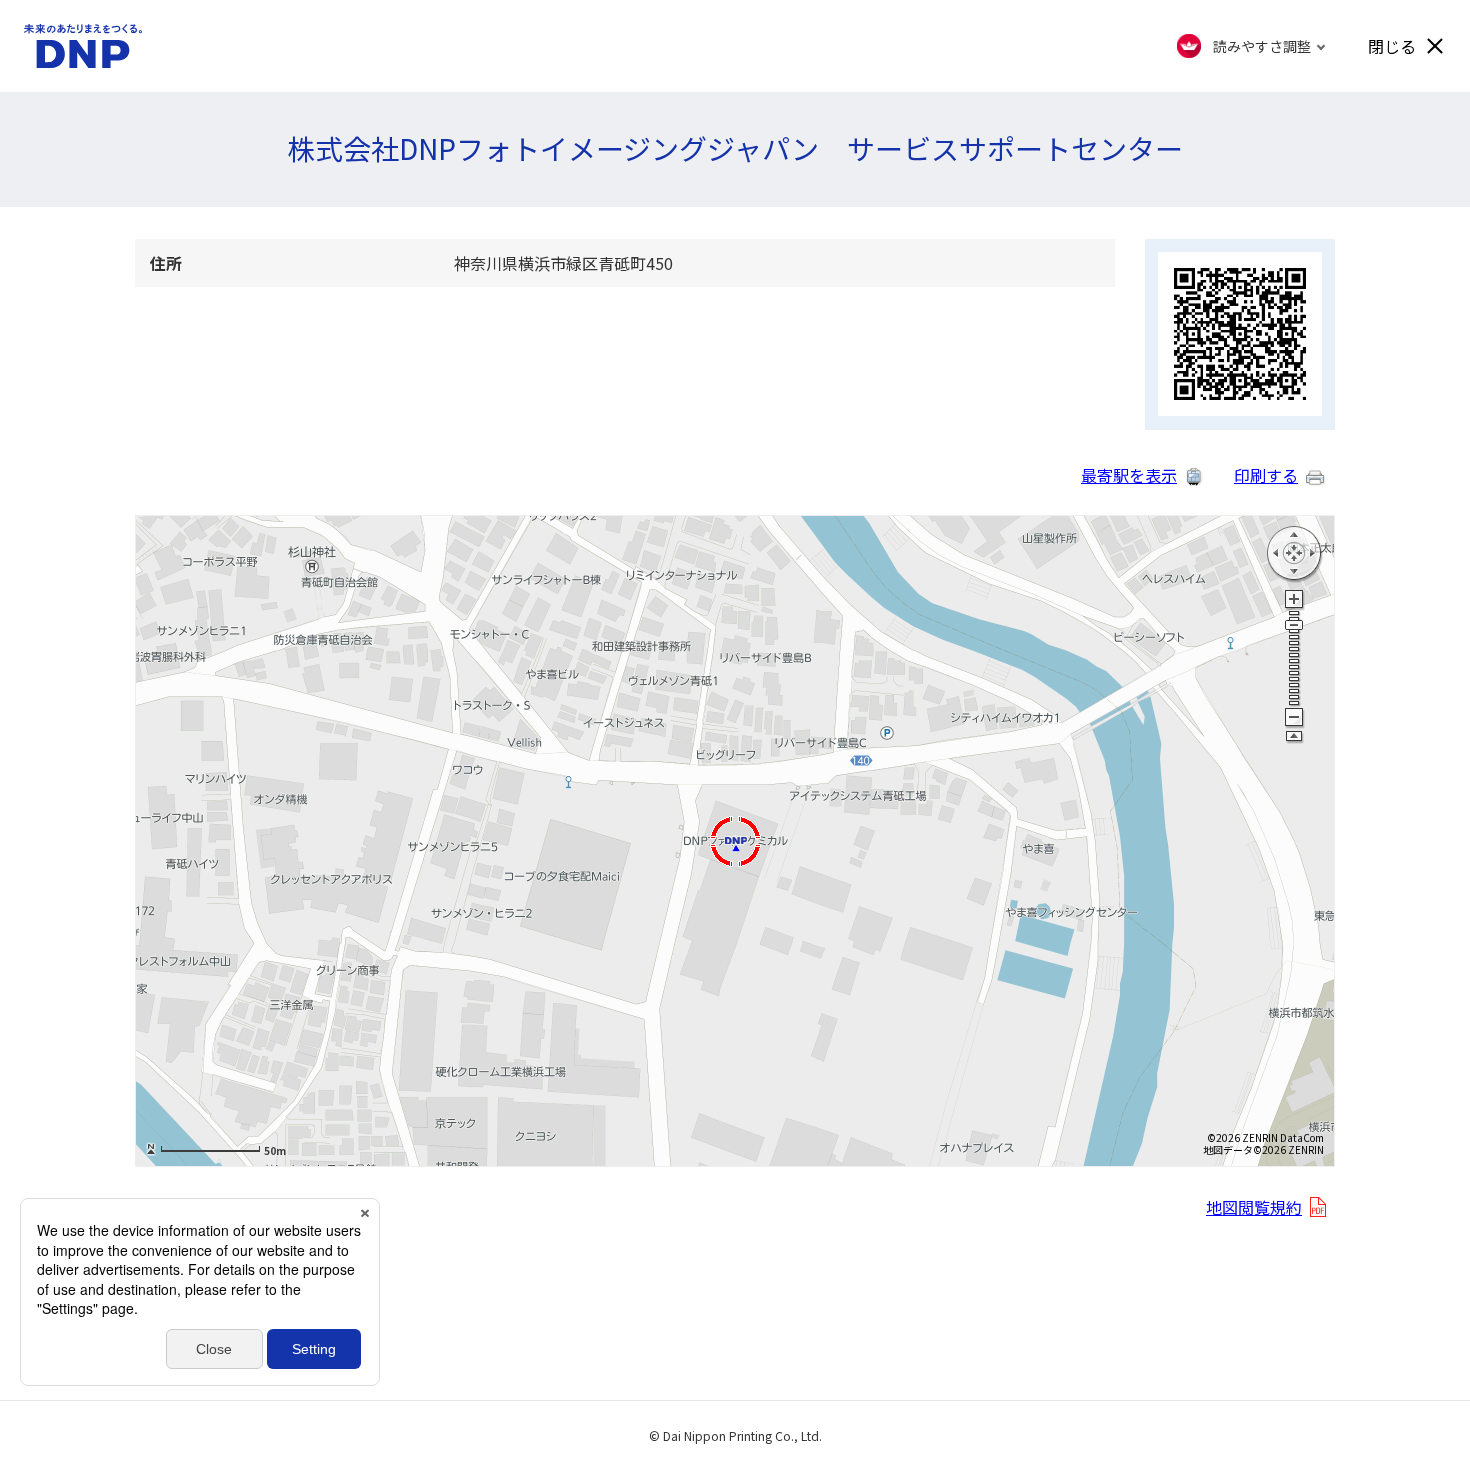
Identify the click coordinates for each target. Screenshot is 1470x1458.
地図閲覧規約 (1254, 1207)
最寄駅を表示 (1129, 475)
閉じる (1392, 46)
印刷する (1266, 475)
